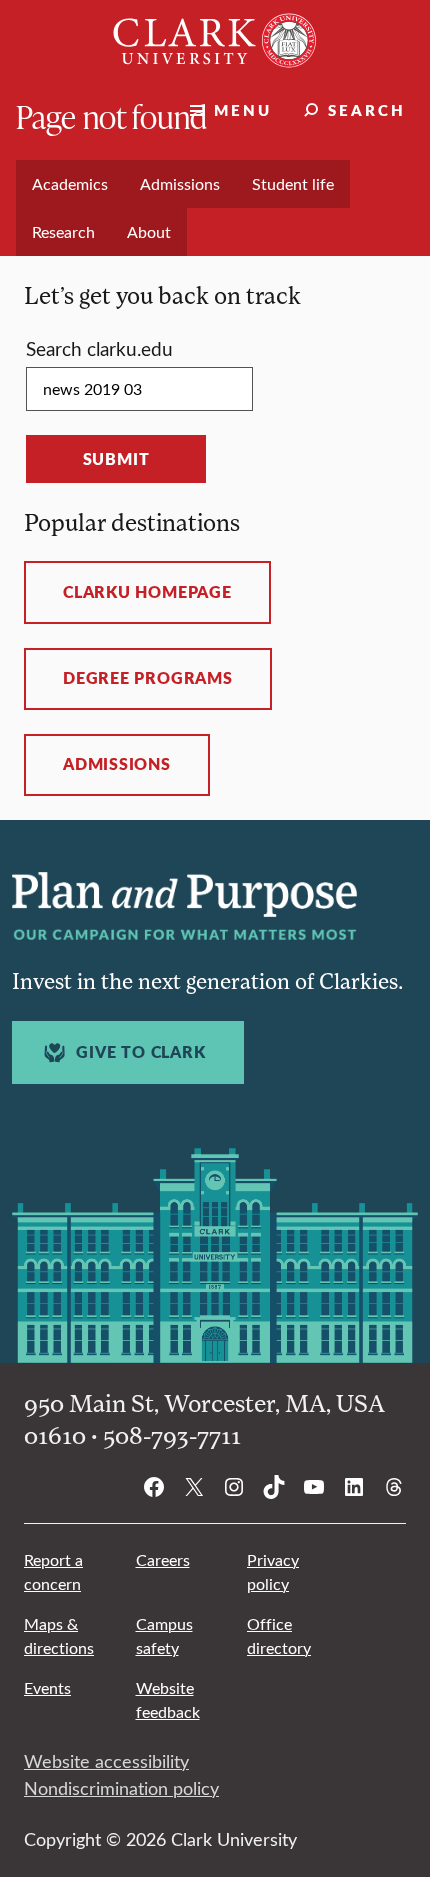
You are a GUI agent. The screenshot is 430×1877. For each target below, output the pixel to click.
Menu (243, 109)
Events (47, 1687)
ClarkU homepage (147, 592)
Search (367, 109)
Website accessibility (106, 1761)
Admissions (117, 764)
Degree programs (148, 678)
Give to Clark (140, 1052)
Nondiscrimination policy (121, 1788)
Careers (163, 1559)
